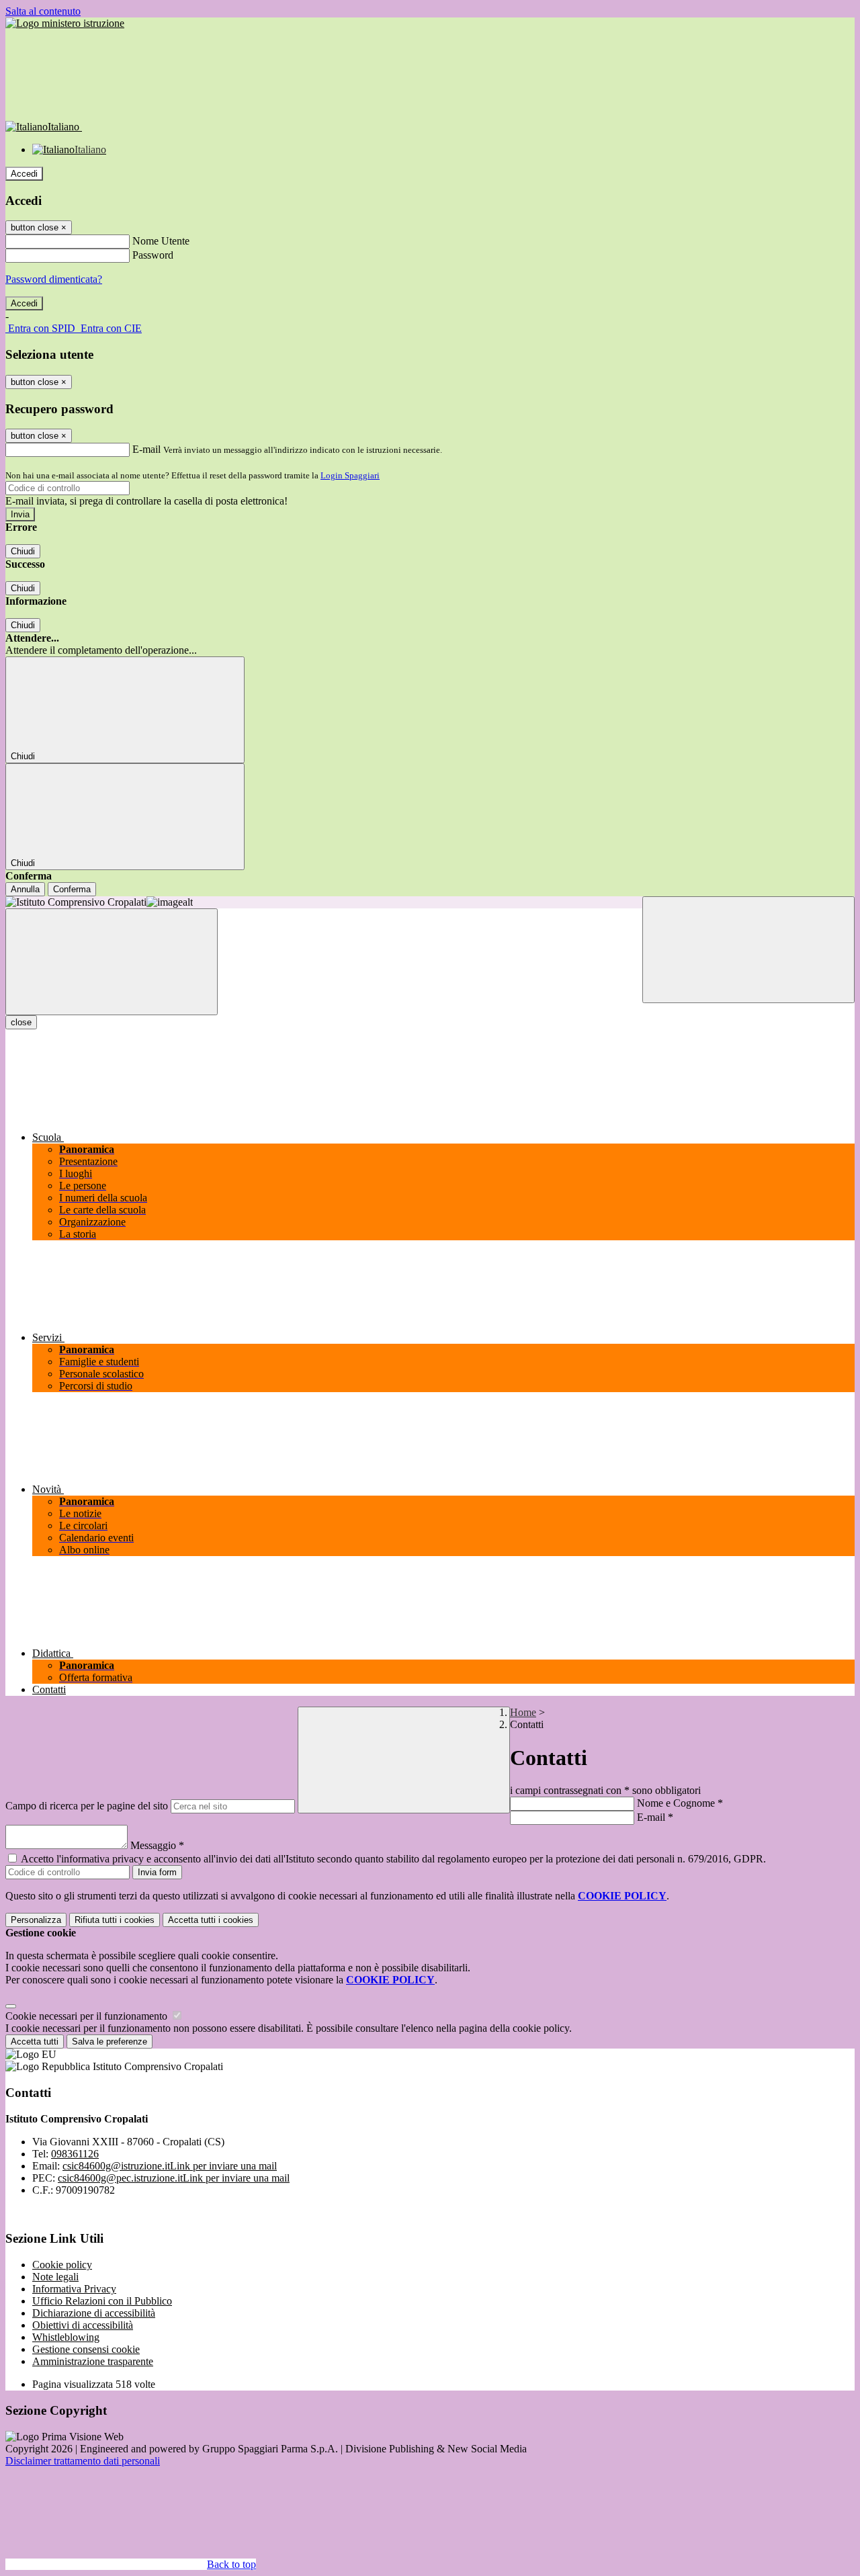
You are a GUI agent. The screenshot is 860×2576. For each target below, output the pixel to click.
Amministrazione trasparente (93, 2361)
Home (523, 1712)
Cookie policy (62, 2265)
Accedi (24, 174)
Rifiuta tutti (115, 1920)
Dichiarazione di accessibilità (94, 2313)
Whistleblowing (66, 2337)
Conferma (72, 889)
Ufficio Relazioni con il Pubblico (102, 2301)
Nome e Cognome (680, 1803)
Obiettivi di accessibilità (83, 2325)
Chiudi (23, 551)
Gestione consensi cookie (86, 2349)
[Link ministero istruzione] (65, 23)
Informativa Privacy (74, 2289)
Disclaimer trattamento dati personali (83, 2461)
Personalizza (36, 1920)
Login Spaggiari (350, 475)
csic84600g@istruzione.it (170, 2166)
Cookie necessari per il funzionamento (88, 2016)
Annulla (25, 889)
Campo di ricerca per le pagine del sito (87, 1806)
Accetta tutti (211, 1920)
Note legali (55, 2277)
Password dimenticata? (54, 279)
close (21, 1022)
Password (153, 255)
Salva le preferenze (110, 2042)
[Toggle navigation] (112, 962)
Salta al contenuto (43, 11)
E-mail (146, 449)
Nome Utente (161, 241)
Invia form (157, 1872)
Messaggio (157, 1845)
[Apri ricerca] (748, 950)
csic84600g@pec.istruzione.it (174, 2178)
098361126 (75, 2154)
